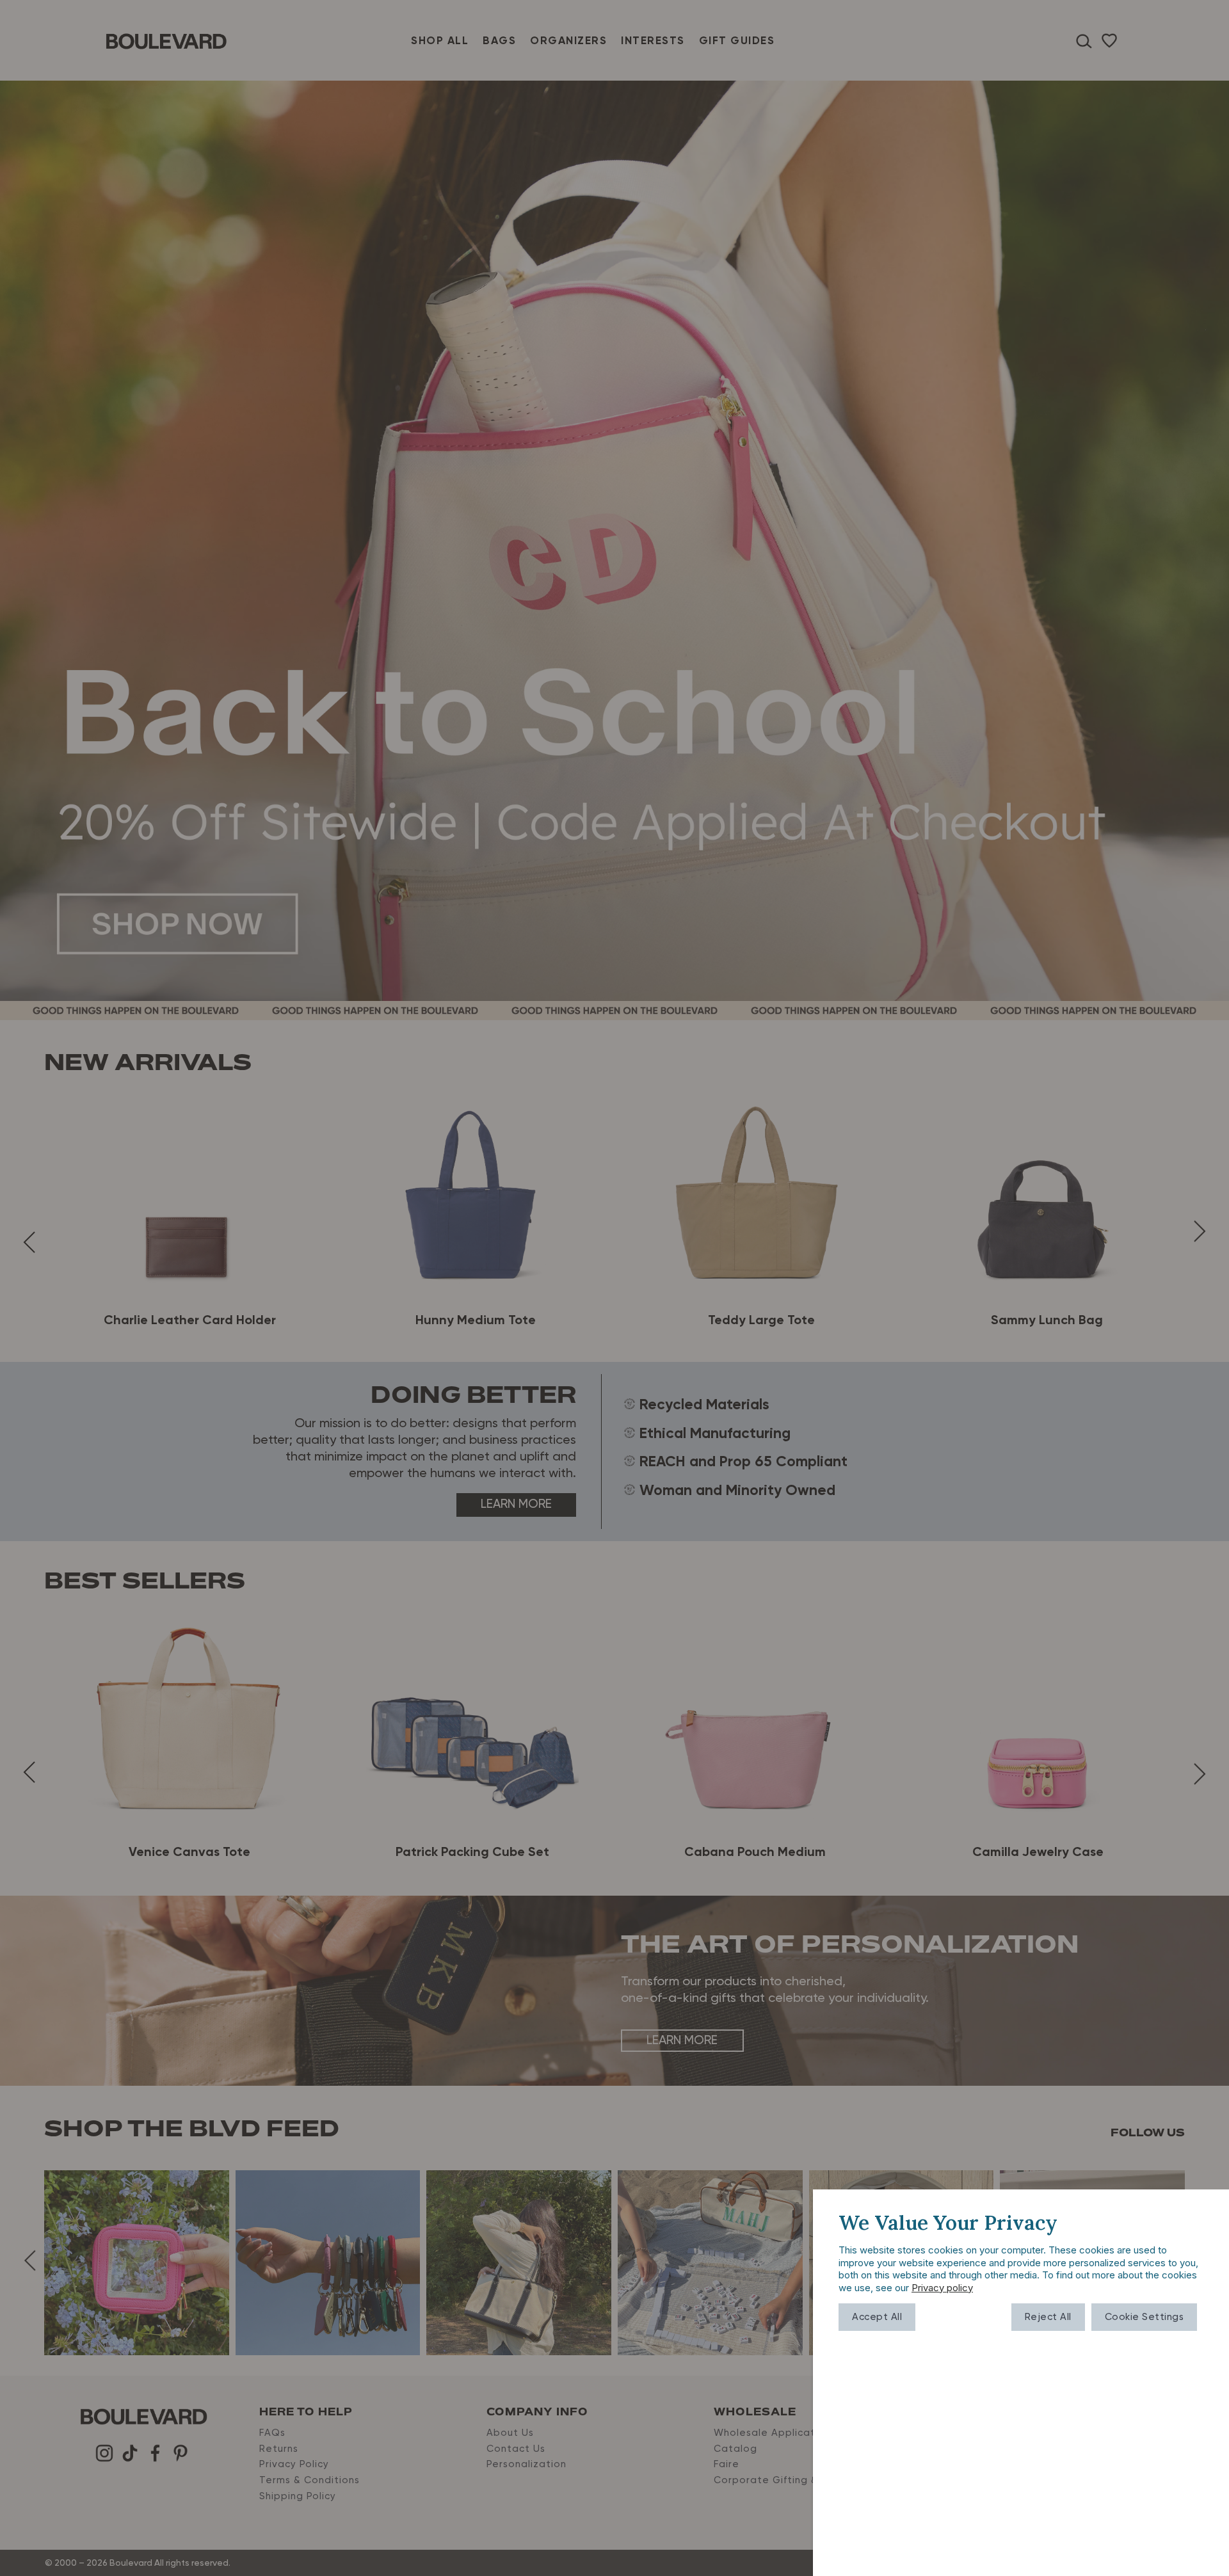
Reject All (1048, 2317)
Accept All (877, 2317)
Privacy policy (942, 2288)
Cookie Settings (1145, 2317)
